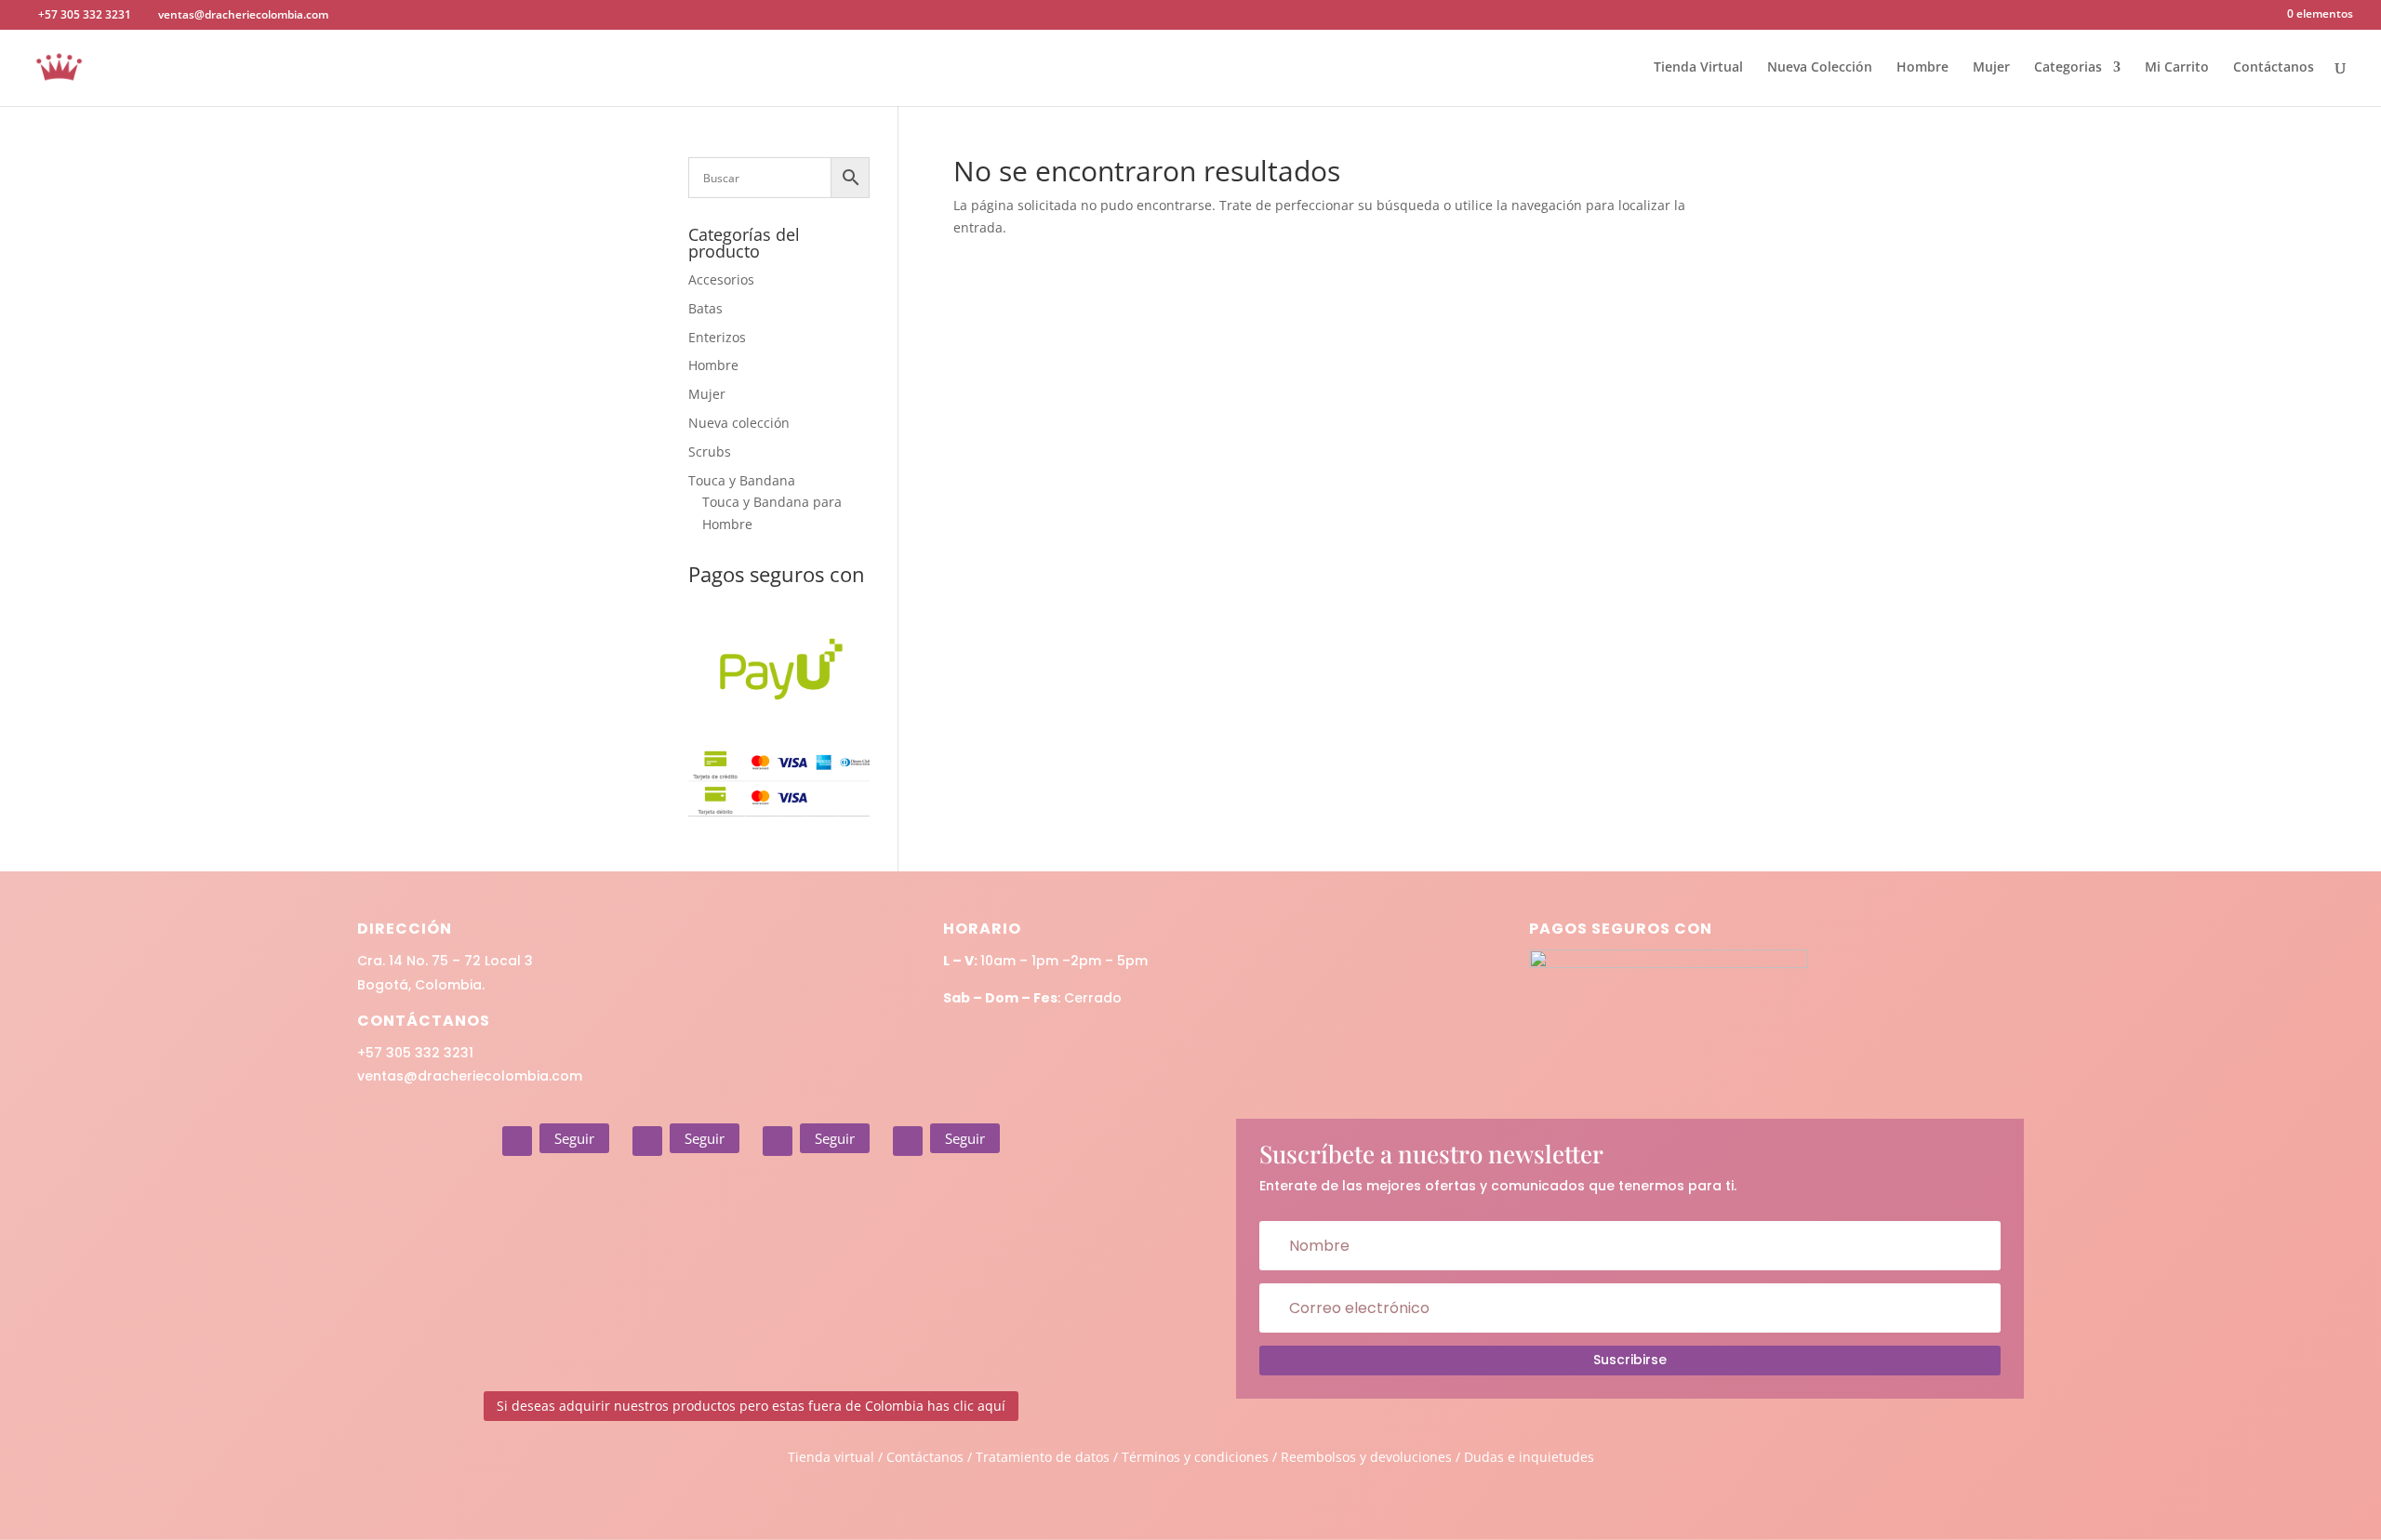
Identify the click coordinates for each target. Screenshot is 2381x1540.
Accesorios (721, 279)
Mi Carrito (2177, 68)
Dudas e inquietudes (1529, 1457)
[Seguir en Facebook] (647, 1141)
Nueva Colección (1820, 68)
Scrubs (710, 451)
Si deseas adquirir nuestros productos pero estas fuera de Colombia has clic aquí (751, 1406)
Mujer (1991, 68)
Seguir (574, 1138)
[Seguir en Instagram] (517, 1141)
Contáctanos (2274, 68)
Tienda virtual (831, 1457)
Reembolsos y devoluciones (1366, 1457)
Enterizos (717, 337)
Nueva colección (739, 423)
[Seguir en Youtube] (908, 1141)
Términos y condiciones (1195, 1457)
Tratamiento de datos (1043, 1457)
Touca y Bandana (742, 480)
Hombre (1922, 68)
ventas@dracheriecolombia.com (470, 1076)
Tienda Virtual (1698, 68)
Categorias (2068, 68)
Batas (705, 308)
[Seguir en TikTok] (778, 1141)
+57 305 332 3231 (415, 1053)
